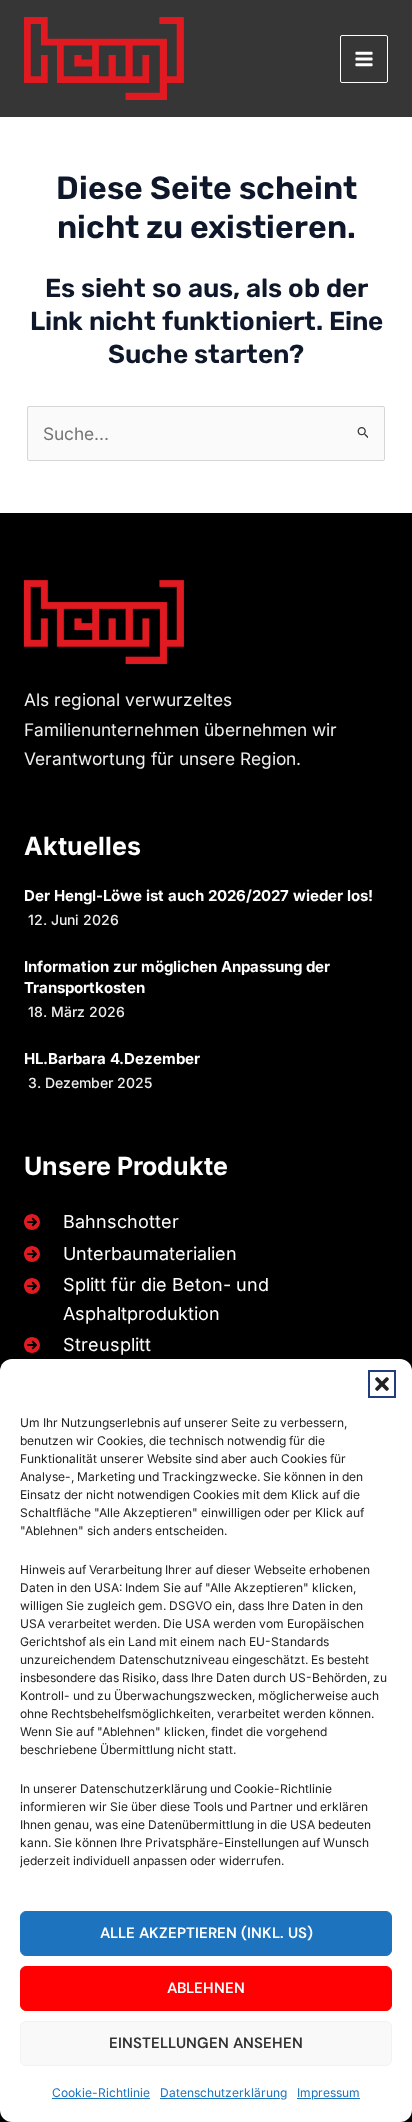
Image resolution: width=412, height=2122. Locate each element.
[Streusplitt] (83, 1345)
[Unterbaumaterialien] (126, 1254)
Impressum (328, 2092)
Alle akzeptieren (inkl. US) (206, 1933)
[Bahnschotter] (97, 1222)
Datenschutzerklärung (223, 2092)
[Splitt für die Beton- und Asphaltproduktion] (202, 1299)
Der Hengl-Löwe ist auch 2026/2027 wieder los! (198, 895)
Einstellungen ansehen (206, 2043)
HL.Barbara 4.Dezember (112, 1058)
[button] (382, 1384)
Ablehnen (206, 1988)
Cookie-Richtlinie (101, 2092)
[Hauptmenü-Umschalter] (364, 59)
